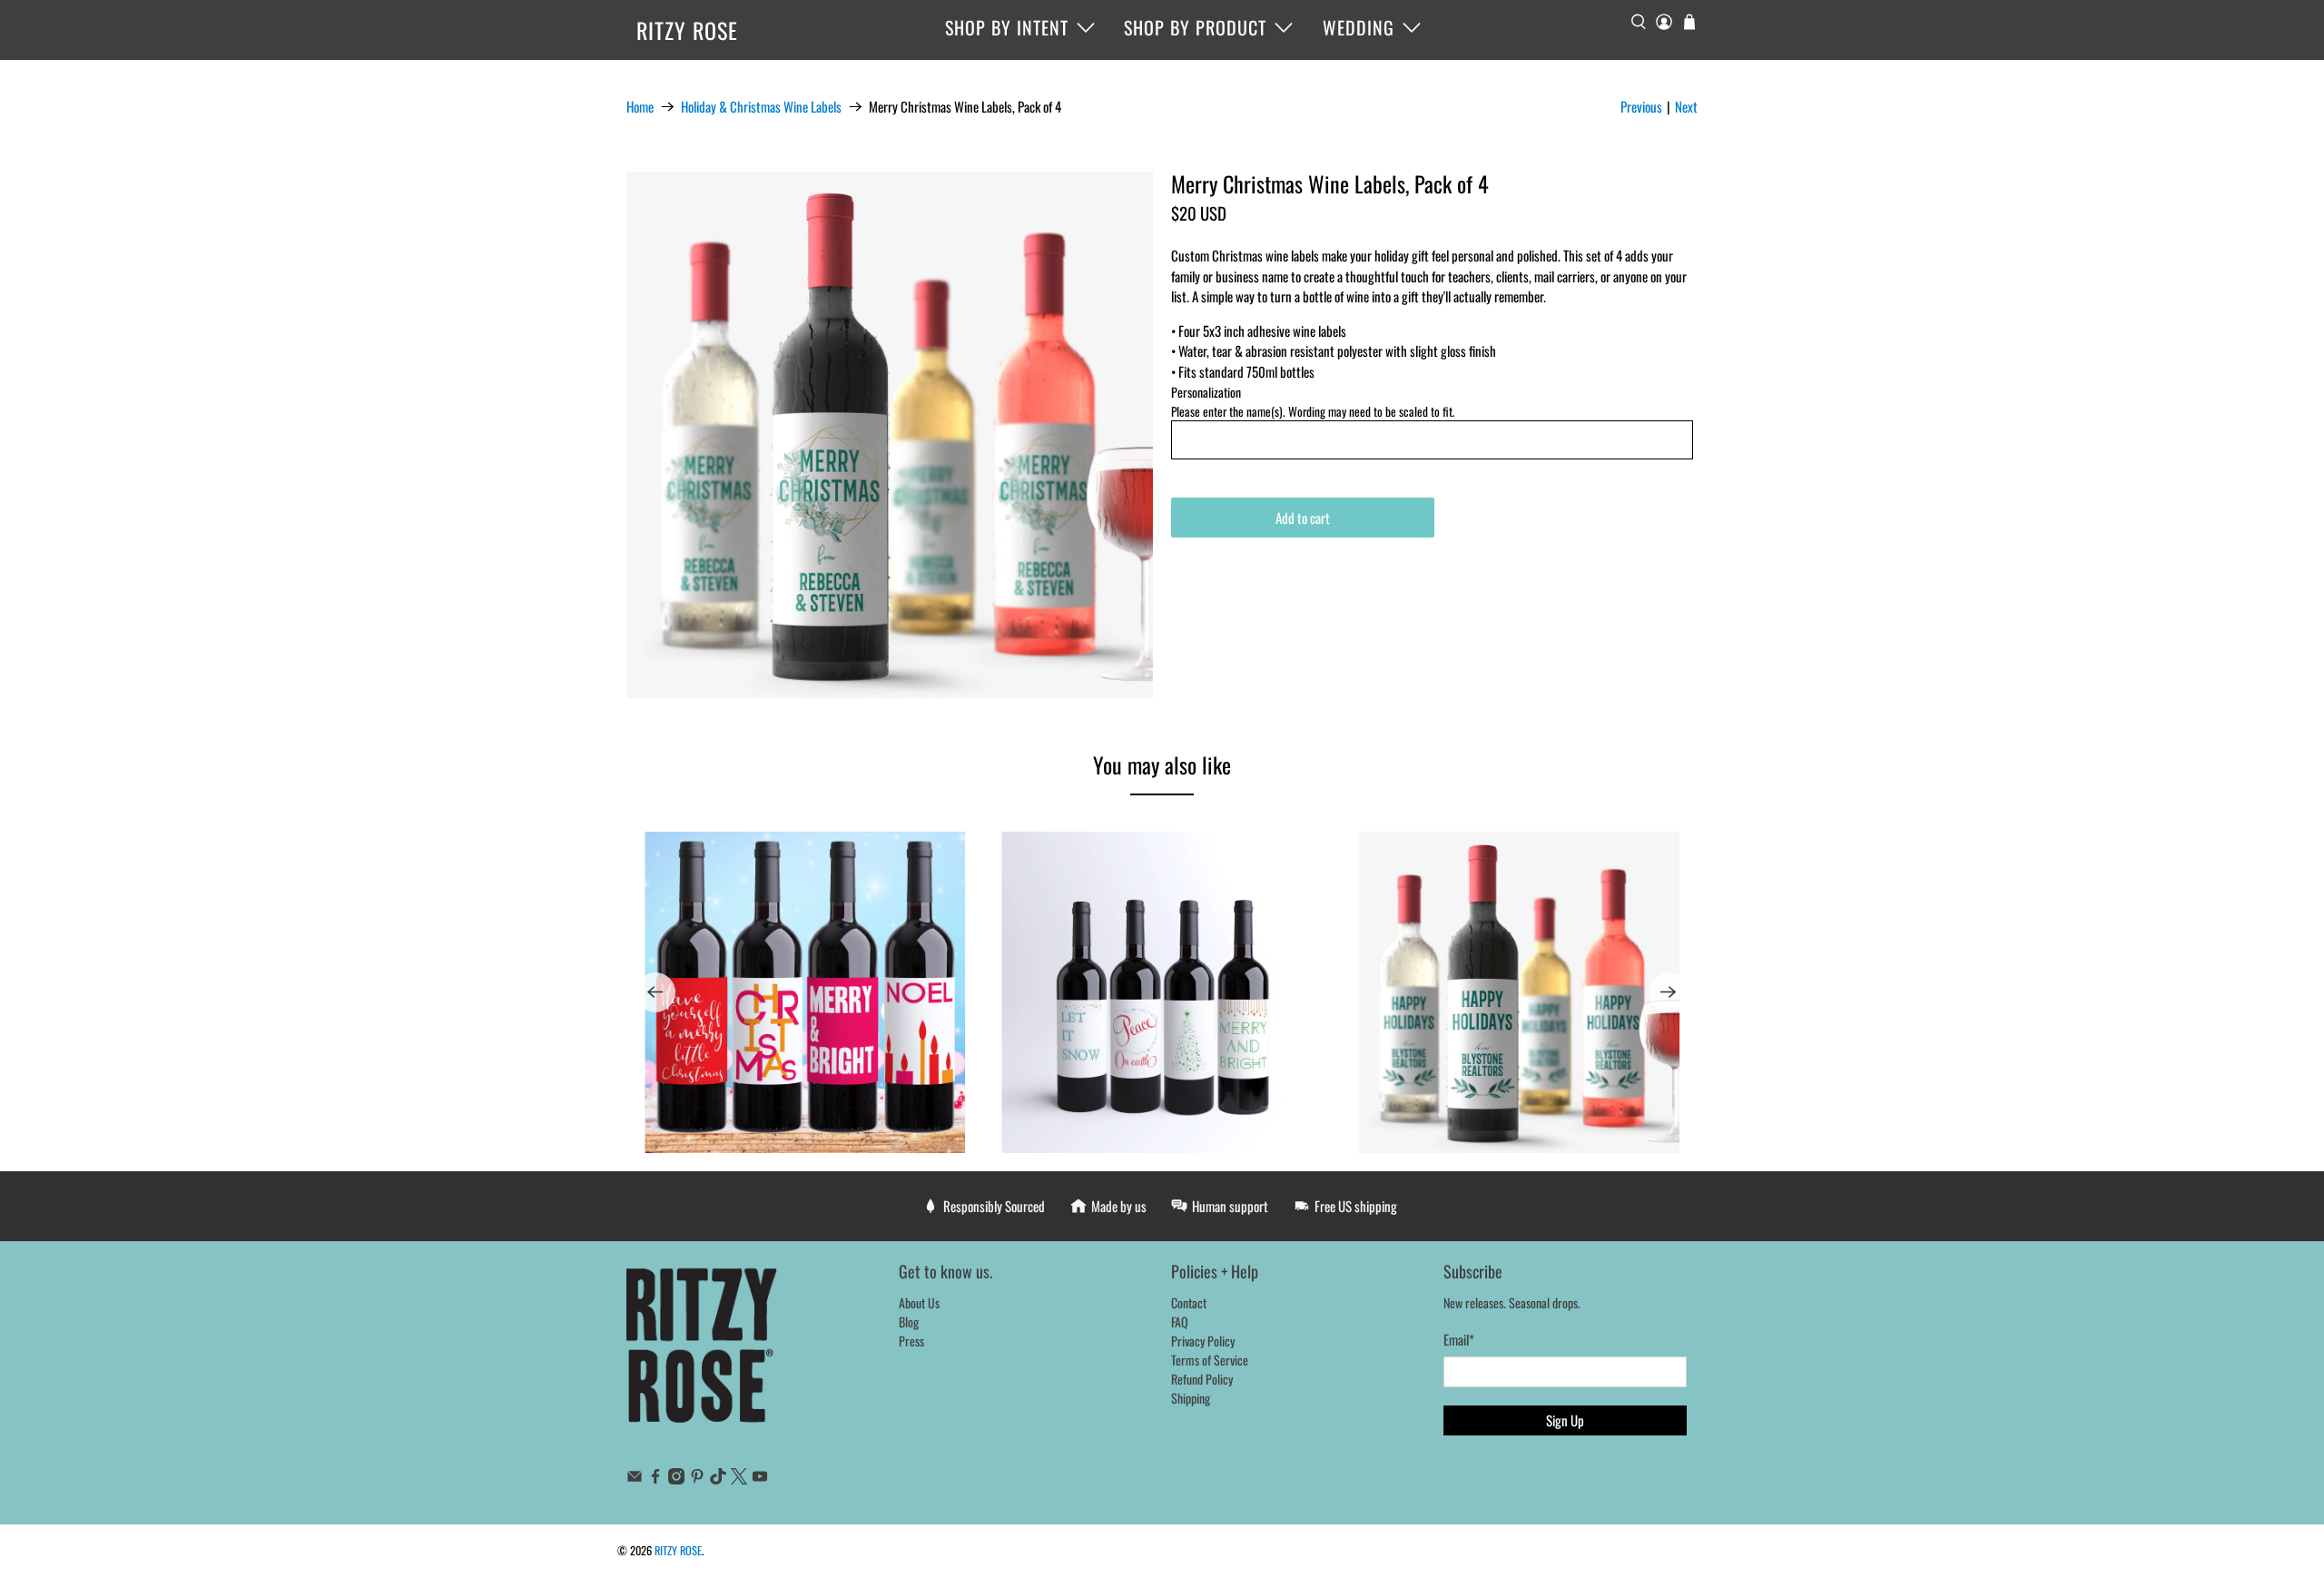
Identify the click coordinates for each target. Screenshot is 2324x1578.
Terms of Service (1210, 1360)
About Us (919, 1302)
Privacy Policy (1203, 1341)
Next (1686, 106)
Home (640, 107)
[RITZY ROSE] (703, 1355)
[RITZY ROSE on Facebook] (655, 1479)
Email (1459, 1339)
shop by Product (1195, 27)
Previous (1641, 106)
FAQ (1180, 1322)
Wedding (1359, 27)
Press (911, 1341)
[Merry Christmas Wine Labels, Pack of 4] (890, 435)
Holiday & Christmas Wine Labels (761, 107)
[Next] (1669, 992)
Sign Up (1565, 1420)
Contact (1189, 1302)
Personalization (1206, 392)
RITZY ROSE (687, 30)
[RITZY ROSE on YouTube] (760, 1479)
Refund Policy (1202, 1379)
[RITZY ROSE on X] (739, 1479)
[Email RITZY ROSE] (635, 1479)
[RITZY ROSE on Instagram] (676, 1479)
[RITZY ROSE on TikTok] (718, 1479)
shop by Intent (1007, 27)
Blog (909, 1322)
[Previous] (655, 992)
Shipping (1191, 1398)
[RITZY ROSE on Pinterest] (697, 1479)
